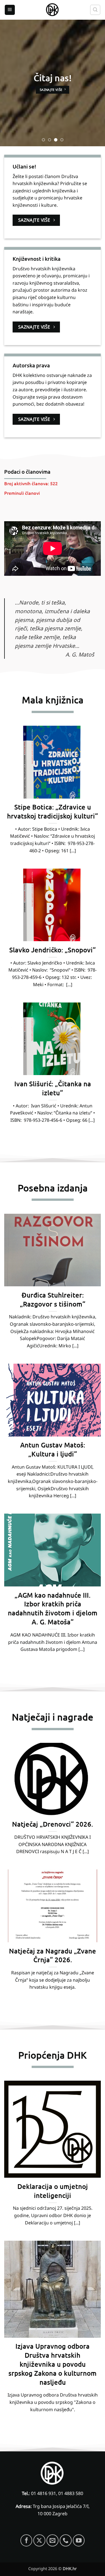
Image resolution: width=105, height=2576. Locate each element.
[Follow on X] (39, 2540)
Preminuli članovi (22, 493)
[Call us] (66, 2540)
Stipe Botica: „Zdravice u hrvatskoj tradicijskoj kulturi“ (53, 811)
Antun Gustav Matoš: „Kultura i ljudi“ (53, 1449)
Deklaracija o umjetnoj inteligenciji (53, 2191)
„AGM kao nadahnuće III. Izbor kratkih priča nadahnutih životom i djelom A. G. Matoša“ (53, 1608)
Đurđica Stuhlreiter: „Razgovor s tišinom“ (53, 1299)
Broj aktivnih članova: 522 (31, 483)
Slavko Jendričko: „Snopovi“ (53, 950)
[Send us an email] (53, 2540)
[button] (10, 10)
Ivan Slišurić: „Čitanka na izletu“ (53, 1088)
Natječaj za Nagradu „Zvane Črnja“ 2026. (53, 1955)
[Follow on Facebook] (26, 2540)
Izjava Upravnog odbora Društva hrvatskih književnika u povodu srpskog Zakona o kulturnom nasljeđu (53, 2364)
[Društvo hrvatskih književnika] (53, 10)
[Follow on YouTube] (79, 2540)
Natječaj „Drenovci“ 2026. (53, 1824)
